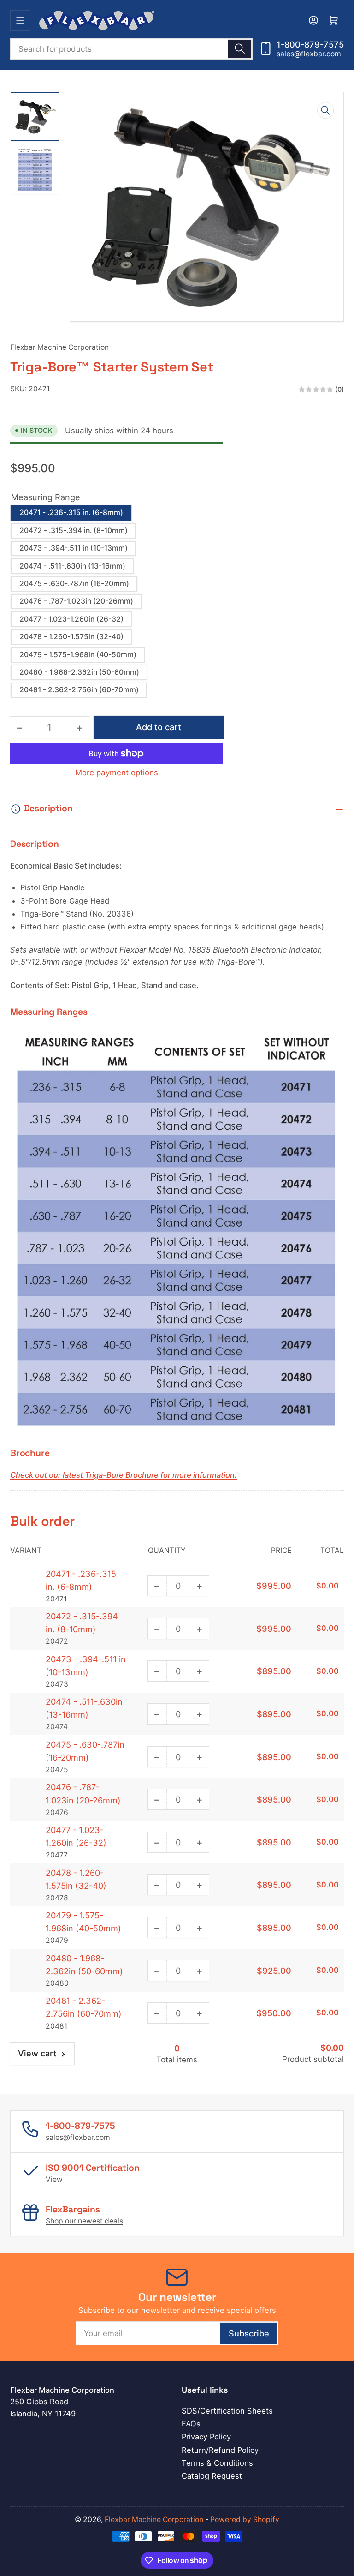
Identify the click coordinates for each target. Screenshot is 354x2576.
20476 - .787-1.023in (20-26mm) (76, 601)
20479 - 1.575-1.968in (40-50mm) (78, 655)
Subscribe (249, 2333)
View (54, 2179)
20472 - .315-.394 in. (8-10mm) (74, 530)
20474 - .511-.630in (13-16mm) (72, 566)
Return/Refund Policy (220, 2450)
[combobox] (131, 49)
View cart (37, 2053)
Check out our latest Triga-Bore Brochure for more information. (124, 1475)
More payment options (117, 773)
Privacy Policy (206, 2437)
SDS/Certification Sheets (227, 2411)
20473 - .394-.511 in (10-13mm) (74, 548)
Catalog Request (212, 2476)
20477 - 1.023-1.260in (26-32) (71, 619)
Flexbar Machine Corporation (59, 347)
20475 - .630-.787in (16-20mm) (74, 584)
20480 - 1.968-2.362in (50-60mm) (79, 672)
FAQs (191, 2424)
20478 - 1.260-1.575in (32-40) (71, 637)
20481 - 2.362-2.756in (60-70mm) (79, 690)
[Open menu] (20, 20)
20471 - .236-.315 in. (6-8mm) (71, 512)
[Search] (240, 49)
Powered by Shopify (245, 2519)
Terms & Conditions (217, 2463)
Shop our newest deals (84, 2221)
